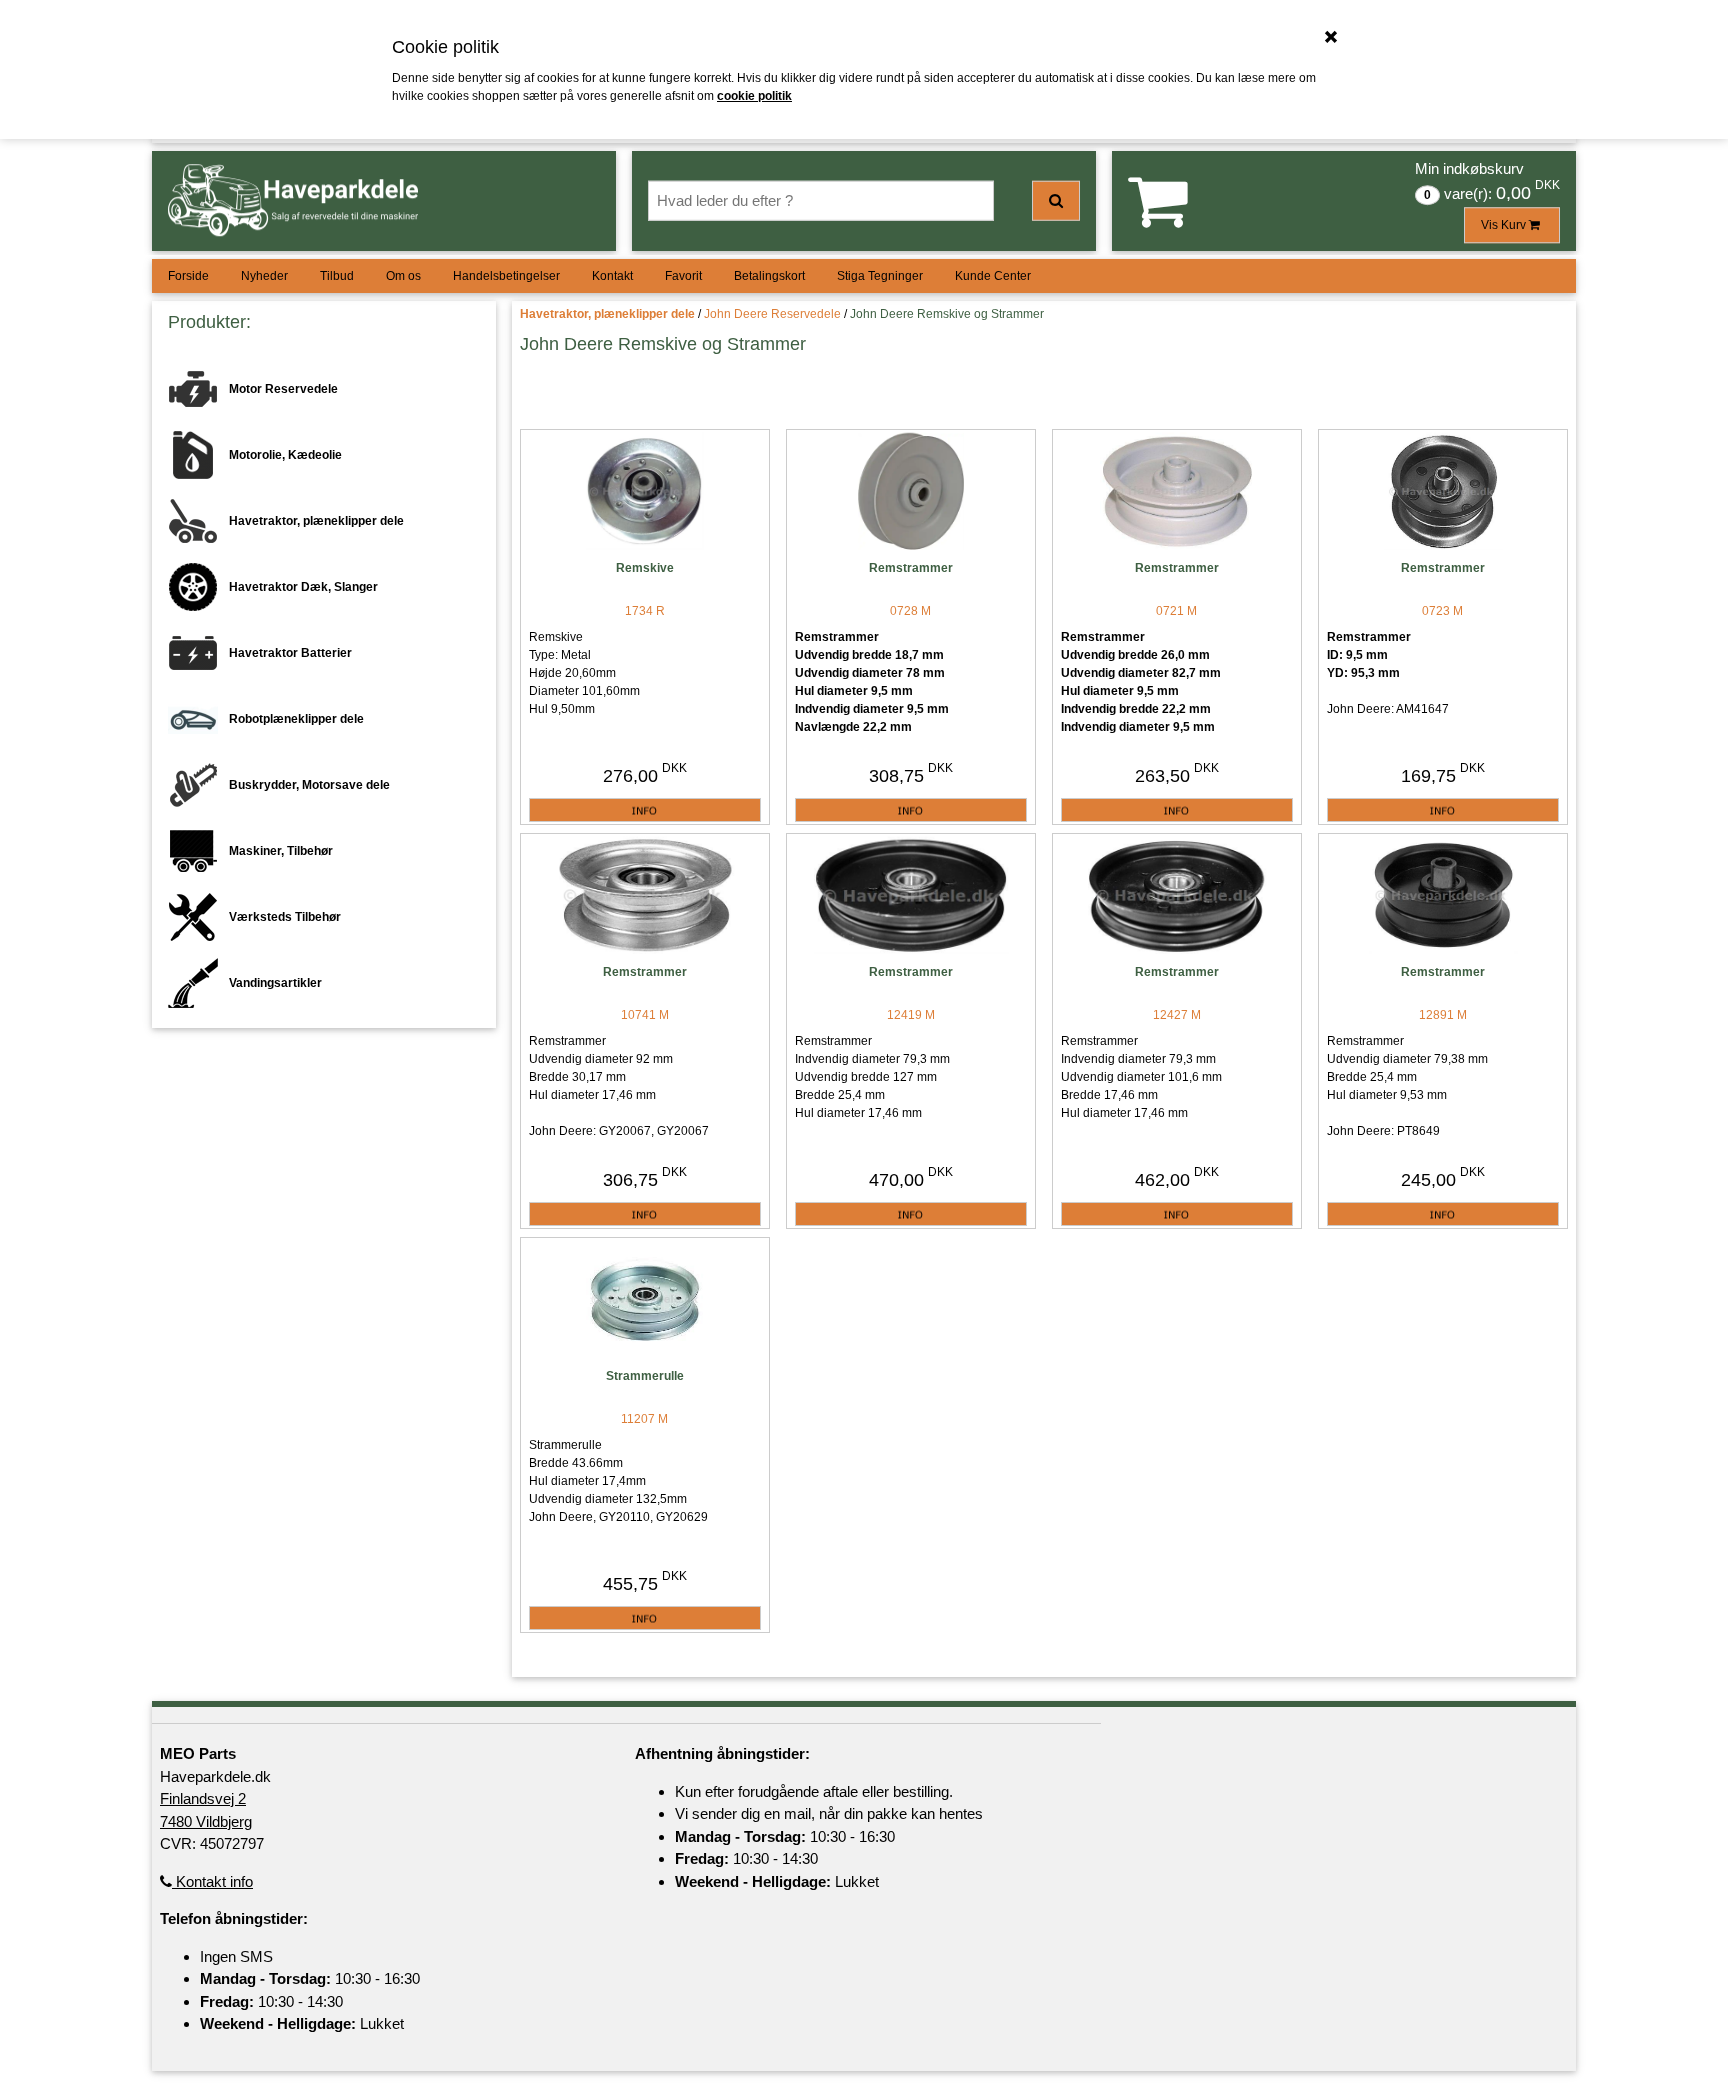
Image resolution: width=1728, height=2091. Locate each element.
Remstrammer (911, 568)
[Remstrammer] (911, 492)
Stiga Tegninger (880, 276)
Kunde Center (993, 276)
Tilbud (337, 276)
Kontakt (612, 276)
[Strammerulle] (645, 1300)
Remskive (645, 568)
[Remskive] (645, 492)
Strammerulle (645, 1376)
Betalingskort (769, 276)
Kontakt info (212, 1881)
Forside (188, 276)
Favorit (683, 276)
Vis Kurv (1505, 225)
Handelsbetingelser (506, 276)
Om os (403, 276)
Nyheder (264, 276)
